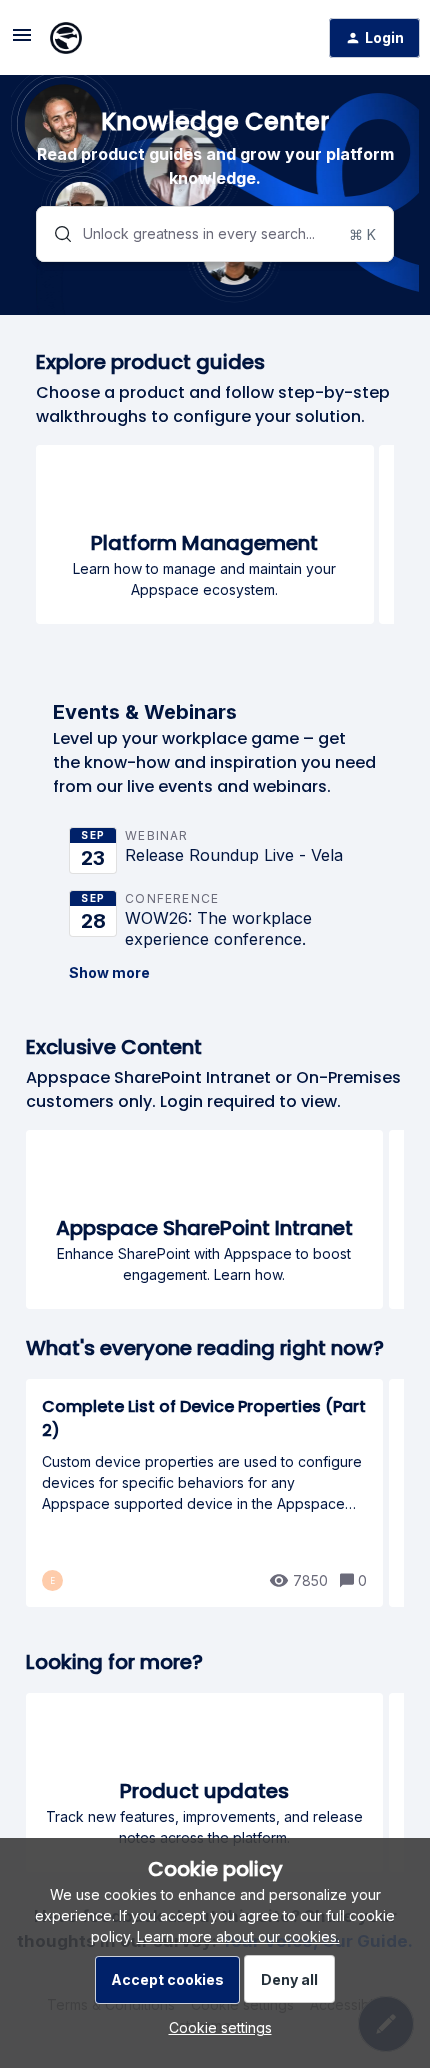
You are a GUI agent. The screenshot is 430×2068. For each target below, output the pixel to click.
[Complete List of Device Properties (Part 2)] (204, 1493)
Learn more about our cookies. (238, 1936)
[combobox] (215, 234)
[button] (215, 2027)
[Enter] (55, 234)
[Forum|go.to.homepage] (66, 38)
